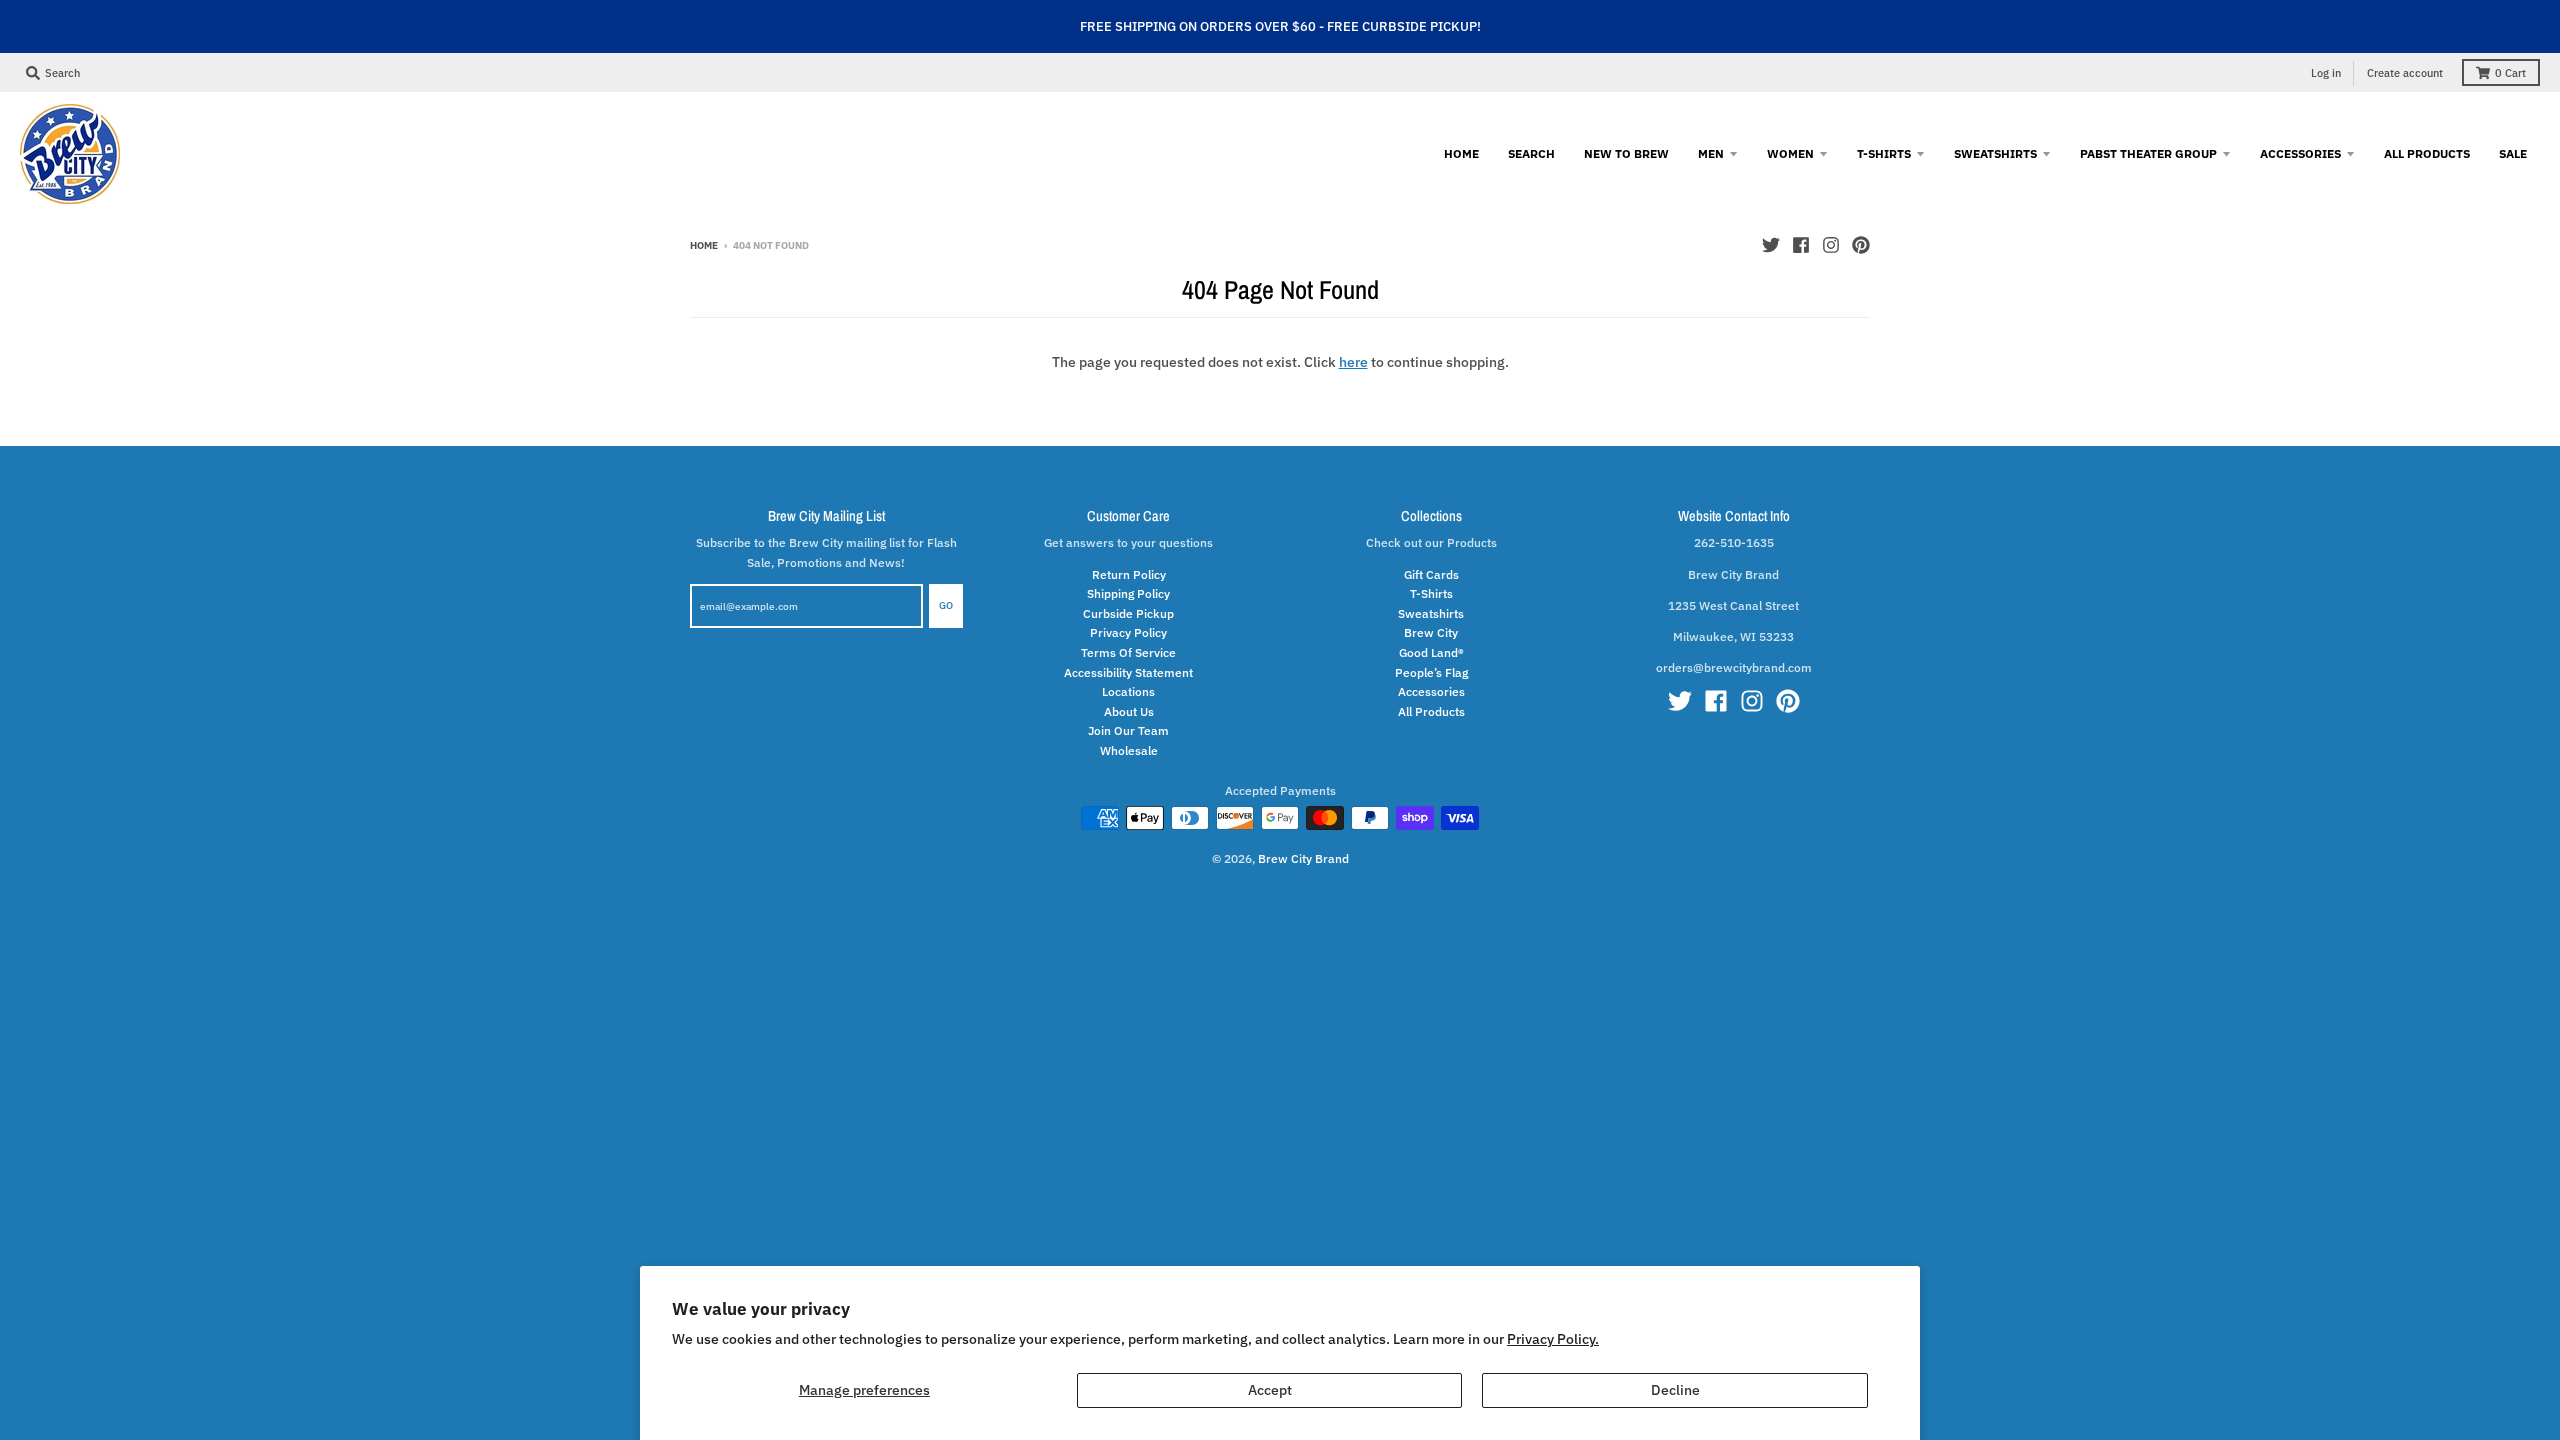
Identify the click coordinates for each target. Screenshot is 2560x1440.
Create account (2405, 73)
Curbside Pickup (1128, 613)
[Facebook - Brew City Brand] (1801, 245)
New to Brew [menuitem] (1626, 153)
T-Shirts (1431, 593)
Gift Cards (1431, 574)
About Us (1129, 711)
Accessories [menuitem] (2300, 153)
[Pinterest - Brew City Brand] (1861, 245)
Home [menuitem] (1461, 153)
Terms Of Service (1128, 652)
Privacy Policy (1128, 632)
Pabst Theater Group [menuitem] (2148, 153)
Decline (1675, 1390)
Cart (2510, 73)
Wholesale (1129, 750)
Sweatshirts (1431, 613)
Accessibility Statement (1128, 672)
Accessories (1431, 691)
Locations (1128, 691)
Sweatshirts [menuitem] (1995, 153)
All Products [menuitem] (2427, 153)
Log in (2326, 73)
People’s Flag (1431, 672)
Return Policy (1129, 574)
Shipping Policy (1128, 593)
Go (946, 605)
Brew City (1431, 632)
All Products (1431, 711)
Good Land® (1431, 652)
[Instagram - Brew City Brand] (1831, 245)
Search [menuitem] (1531, 153)
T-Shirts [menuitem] (1884, 153)
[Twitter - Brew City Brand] (1771, 245)
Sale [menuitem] (2513, 153)
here (1353, 362)
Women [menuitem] (1790, 153)
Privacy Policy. (1553, 1339)
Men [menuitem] (1711, 153)
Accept (1270, 1390)
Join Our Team (1128, 730)
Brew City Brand (1303, 858)
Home (704, 245)
